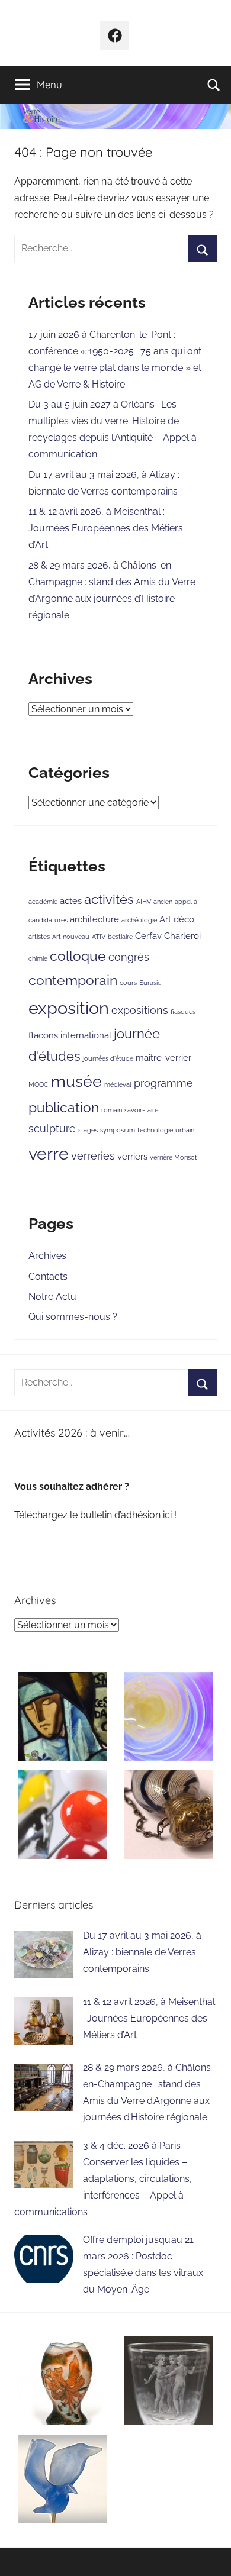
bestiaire (120, 937)
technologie (155, 1130)
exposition (69, 1008)
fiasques (183, 1012)
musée (76, 1081)
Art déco (177, 919)
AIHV (144, 902)
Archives (47, 1256)
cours (128, 983)
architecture (94, 919)
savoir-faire (141, 1110)
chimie (38, 958)
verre (49, 1153)
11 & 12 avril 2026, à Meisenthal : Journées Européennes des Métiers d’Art (106, 528)
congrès (129, 957)
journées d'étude (108, 1058)
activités (109, 900)
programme (163, 1083)
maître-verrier (163, 1058)
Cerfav (148, 936)
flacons (43, 1035)
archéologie (139, 920)
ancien (163, 902)
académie (43, 902)
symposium (118, 1130)
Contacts (48, 1276)
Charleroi (182, 936)
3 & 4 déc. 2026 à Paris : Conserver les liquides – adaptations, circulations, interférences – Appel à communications (103, 2179)
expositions (140, 1010)
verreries (93, 1156)
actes (71, 901)
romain (112, 1110)
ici (169, 1515)
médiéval (118, 1084)
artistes (39, 937)
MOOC (38, 1084)
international (86, 1035)
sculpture (52, 1129)
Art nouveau (71, 937)
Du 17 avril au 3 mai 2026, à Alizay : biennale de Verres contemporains (142, 1952)
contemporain (73, 980)
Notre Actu (52, 1297)
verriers (132, 1156)
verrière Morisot (174, 1157)
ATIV (99, 937)
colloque (78, 956)
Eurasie (150, 983)
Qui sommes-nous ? (73, 1317)
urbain (185, 1130)
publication (64, 1107)
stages (88, 1130)
